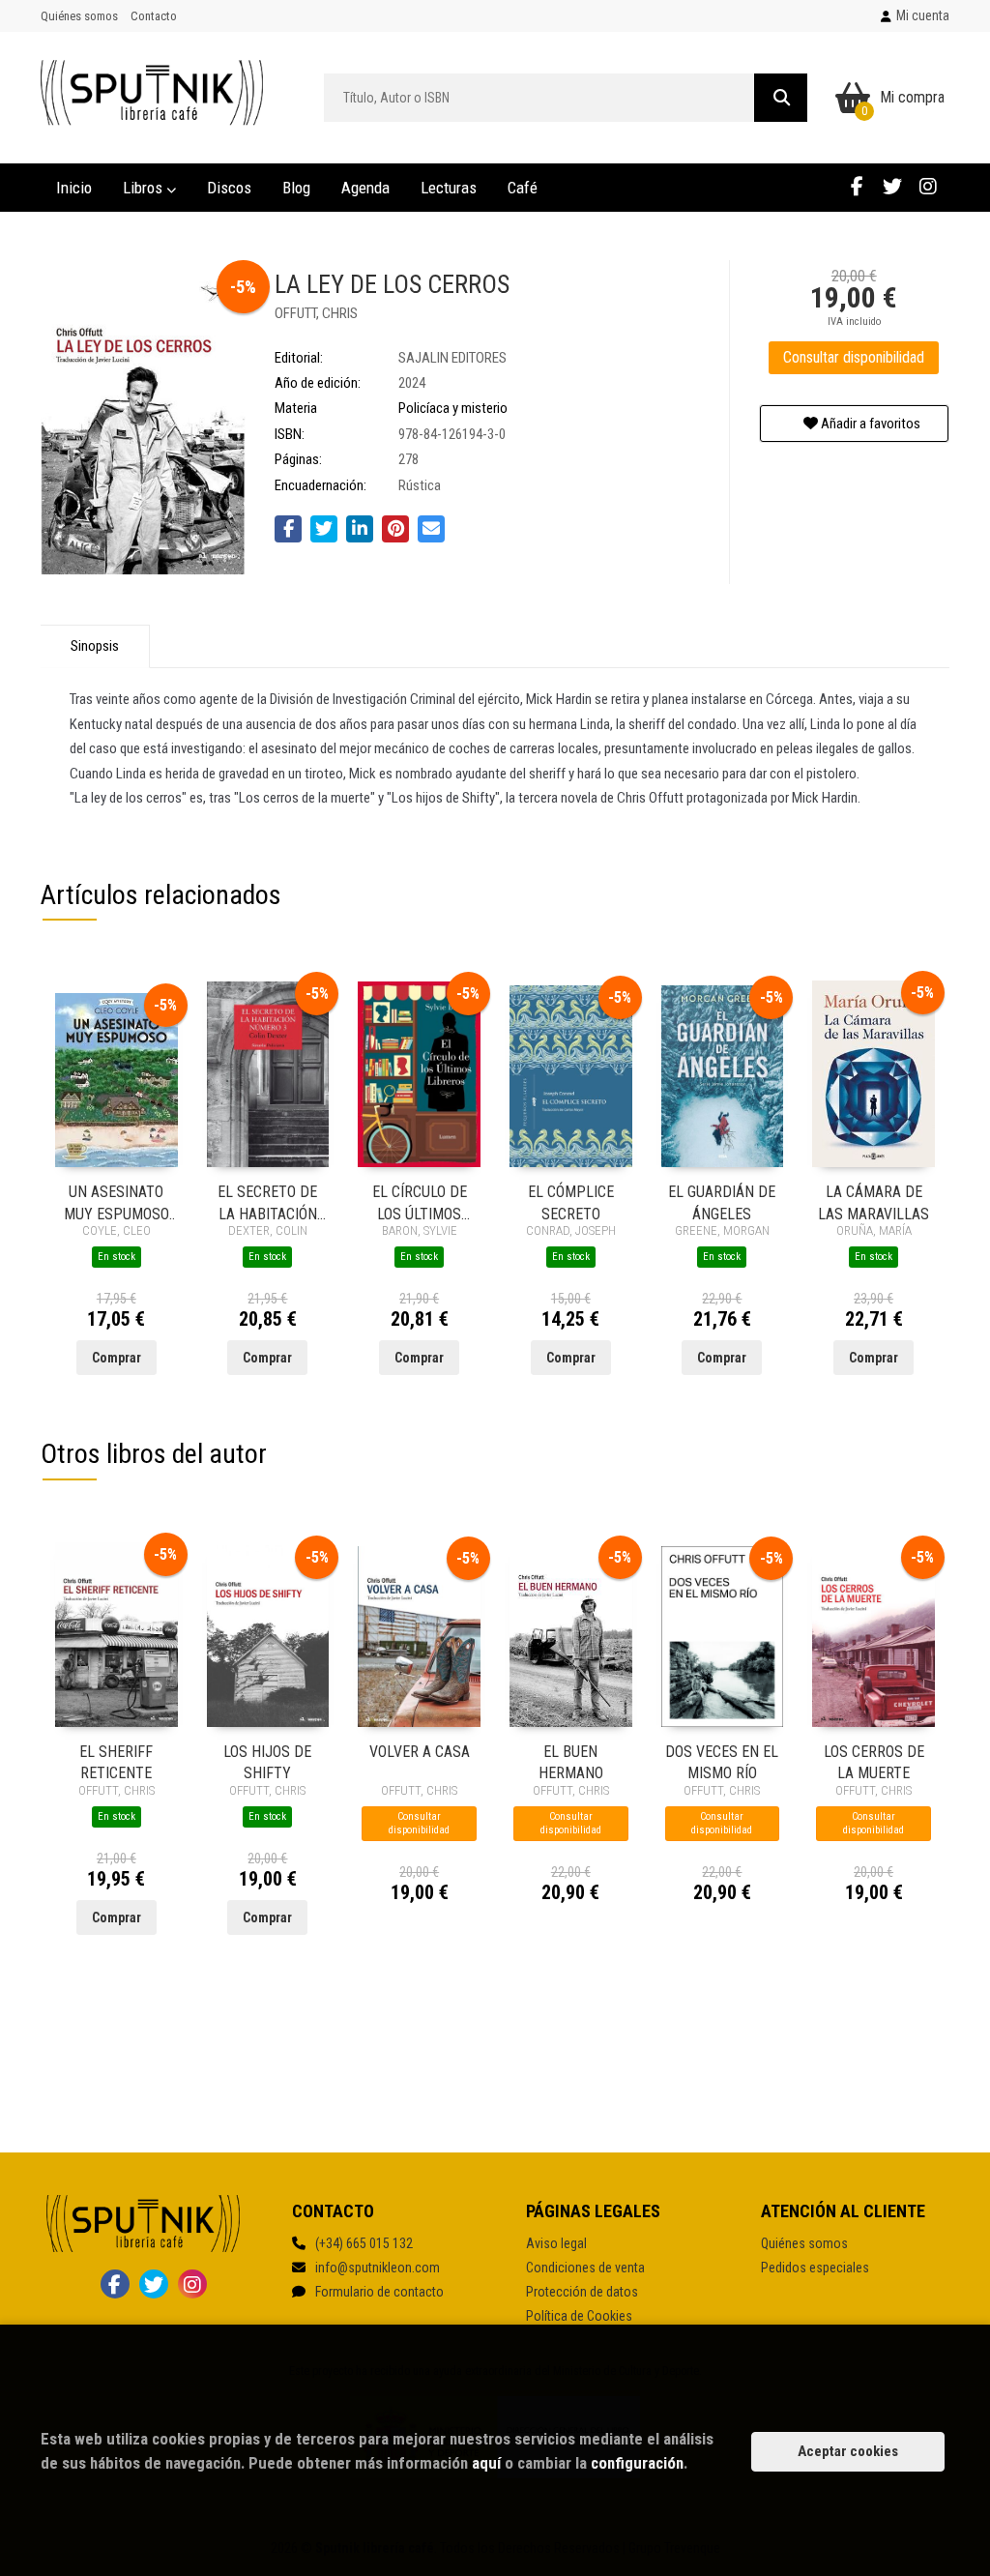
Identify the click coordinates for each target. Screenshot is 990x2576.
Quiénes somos (79, 16)
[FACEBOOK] (857, 186)
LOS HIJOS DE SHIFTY (267, 1761)
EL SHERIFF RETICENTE (116, 1761)
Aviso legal (556, 2243)
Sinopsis (95, 646)
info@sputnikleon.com (378, 2268)
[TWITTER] (892, 186)
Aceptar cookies (848, 2451)
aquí (486, 2463)
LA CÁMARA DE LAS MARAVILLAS (874, 1201)
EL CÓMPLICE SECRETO (571, 1201)
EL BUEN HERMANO (571, 1761)
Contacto (154, 16)
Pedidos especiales (815, 2268)
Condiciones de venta (585, 2268)
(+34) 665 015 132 (364, 2243)
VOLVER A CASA (420, 1752)
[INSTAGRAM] (928, 186)
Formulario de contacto (379, 2292)
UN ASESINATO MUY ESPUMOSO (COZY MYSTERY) (116, 1201)
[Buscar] (781, 98)
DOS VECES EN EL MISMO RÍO (722, 1761)
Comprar (116, 1358)
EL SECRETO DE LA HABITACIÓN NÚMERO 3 (267, 1201)
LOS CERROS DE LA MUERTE (874, 1761)
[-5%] (116, 1079)
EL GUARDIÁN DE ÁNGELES (722, 1201)
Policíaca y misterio (453, 408)
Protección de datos (582, 2292)
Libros (145, 188)
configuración (637, 2463)
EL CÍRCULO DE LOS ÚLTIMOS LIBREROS (420, 1201)
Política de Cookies (579, 2316)
